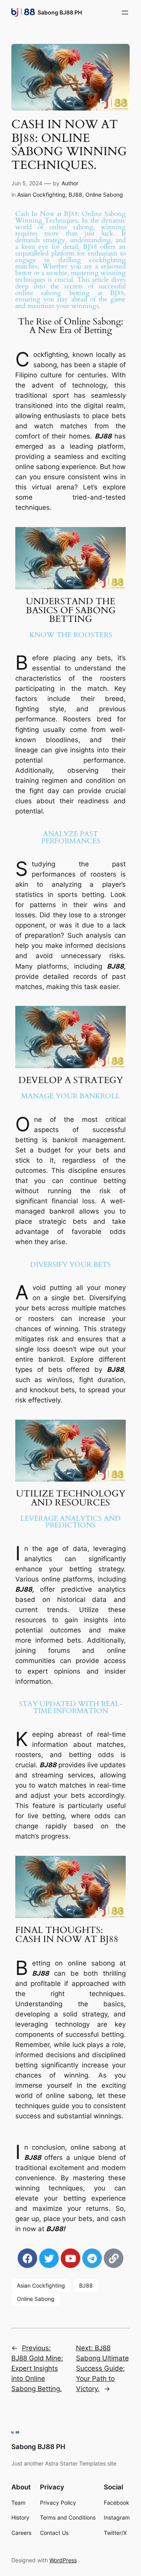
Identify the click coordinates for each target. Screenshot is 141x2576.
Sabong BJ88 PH (60, 12)
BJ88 (75, 195)
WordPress (63, 2560)
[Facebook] (27, 2258)
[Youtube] (70, 2258)
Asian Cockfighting (41, 195)
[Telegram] (92, 2258)
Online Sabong (104, 195)
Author (70, 183)
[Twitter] (49, 2258)
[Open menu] (125, 13)
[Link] (114, 2258)
